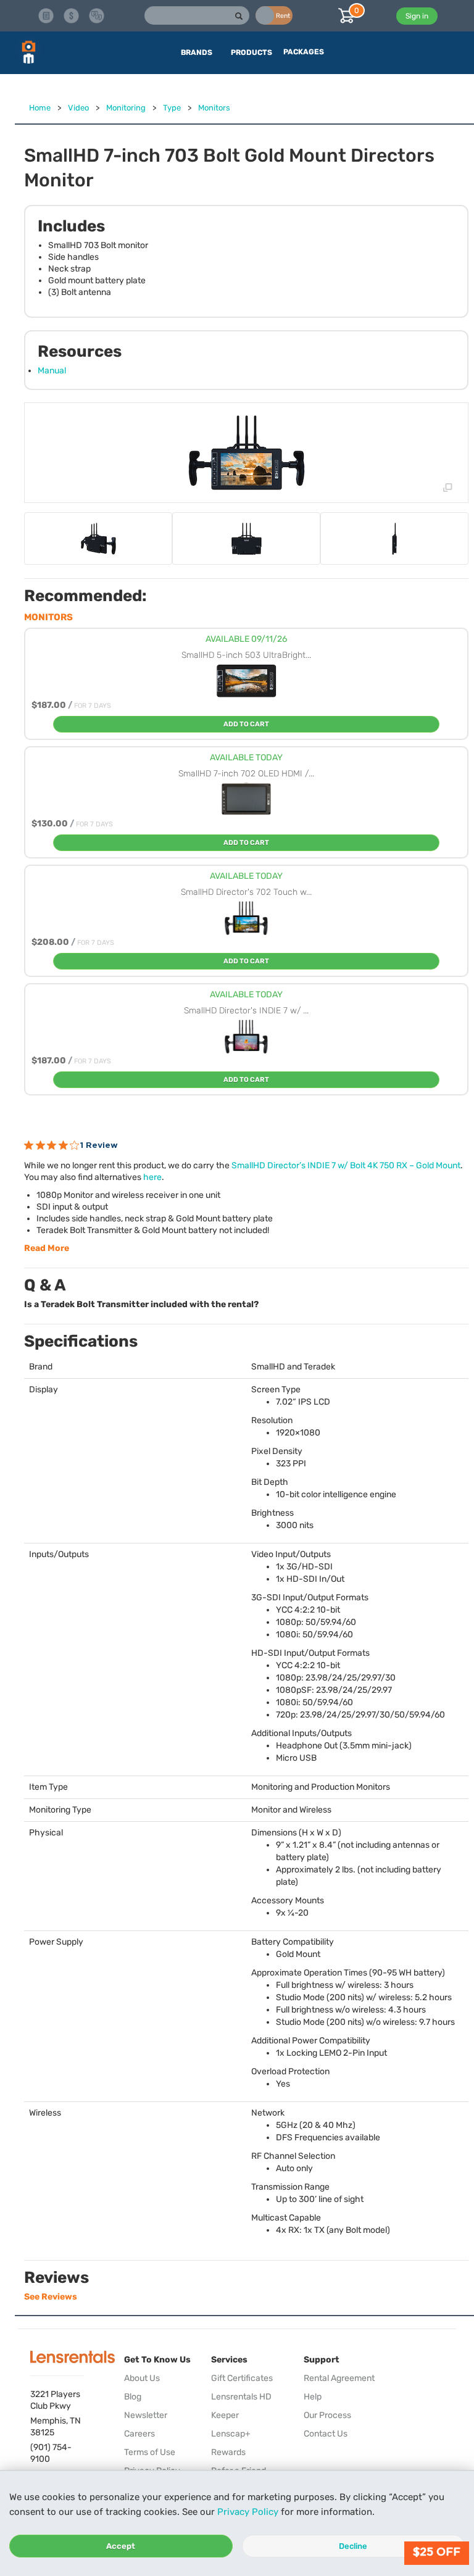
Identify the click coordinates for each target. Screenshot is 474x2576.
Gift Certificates (242, 2378)
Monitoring (126, 108)
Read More (47, 1248)
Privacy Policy (248, 2512)
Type (172, 108)
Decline (353, 2546)
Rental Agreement (339, 2378)
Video (78, 108)
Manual (52, 371)
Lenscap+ (231, 2434)
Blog (133, 2397)
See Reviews (51, 2297)
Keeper (225, 2415)
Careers (139, 2434)
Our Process (327, 2415)
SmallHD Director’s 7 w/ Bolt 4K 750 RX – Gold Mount (346, 1165)
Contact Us (326, 2434)
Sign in (417, 16)
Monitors (214, 108)
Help (313, 2397)
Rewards (228, 2452)
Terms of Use (150, 2452)
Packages (304, 52)
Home (40, 108)
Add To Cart (246, 724)
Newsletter (146, 2415)
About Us (142, 2378)
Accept (121, 2546)
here (152, 1177)
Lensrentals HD (241, 2397)
